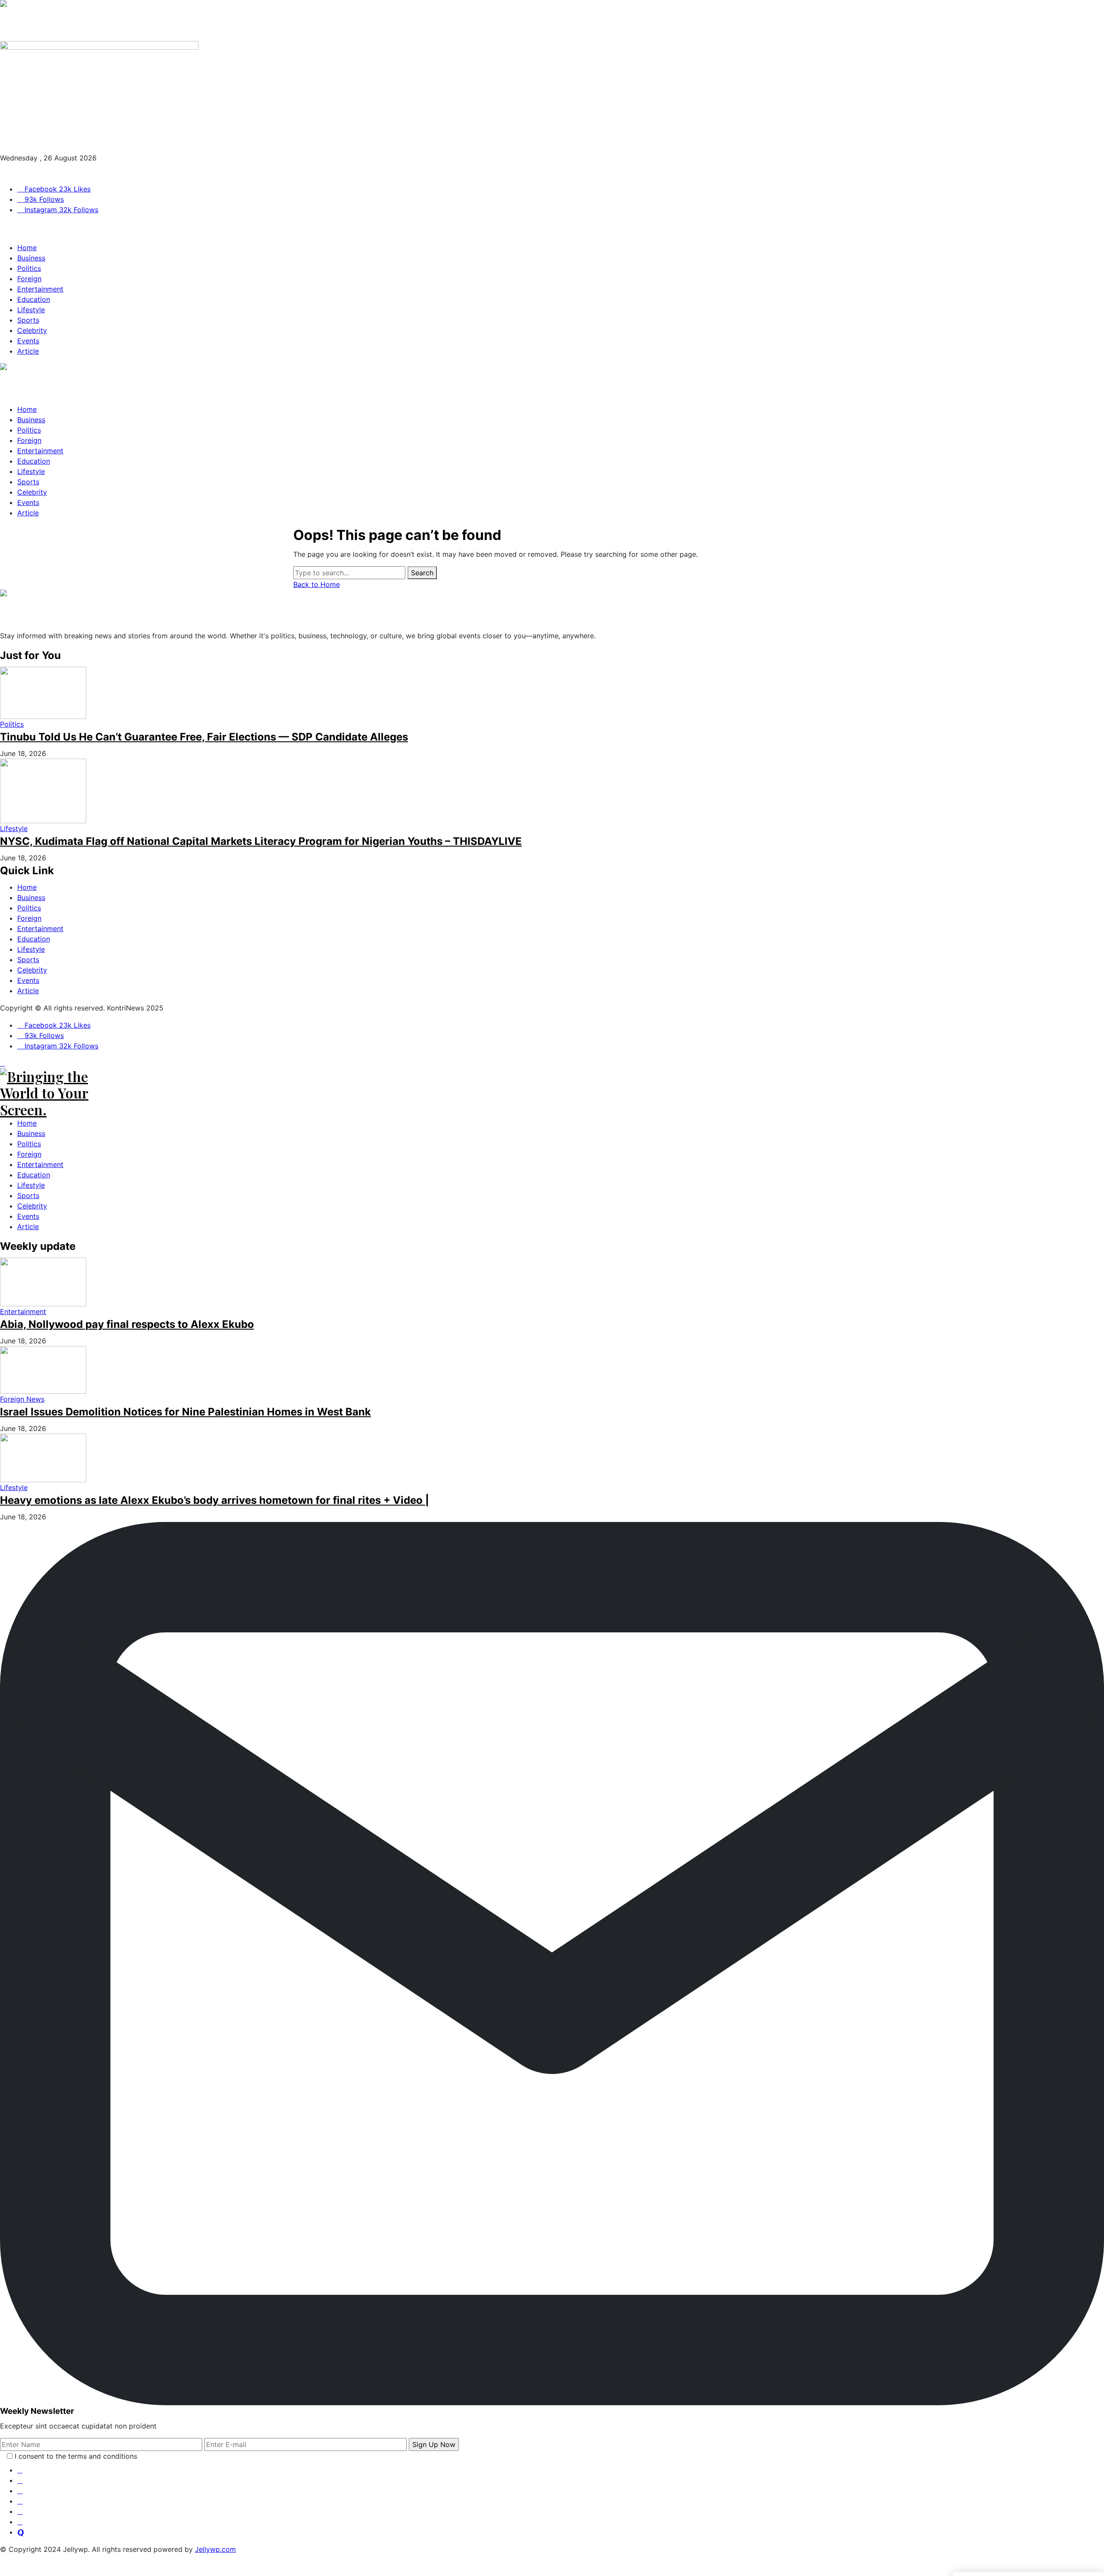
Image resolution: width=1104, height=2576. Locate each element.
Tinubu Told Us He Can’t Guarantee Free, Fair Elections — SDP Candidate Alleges (204, 737)
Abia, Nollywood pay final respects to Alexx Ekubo (127, 1324)
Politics (29, 908)
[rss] (20, 2511)
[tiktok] (20, 2522)
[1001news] (552, 20)
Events (28, 980)
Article (28, 991)
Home (27, 887)
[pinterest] (20, 2501)
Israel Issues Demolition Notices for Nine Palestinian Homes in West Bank (185, 1412)
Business (31, 897)
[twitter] (20, 2480)
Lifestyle (31, 949)
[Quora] (21, 2532)
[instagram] (20, 2491)
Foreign (29, 918)
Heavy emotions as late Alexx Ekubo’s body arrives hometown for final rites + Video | (215, 1500)
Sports (28, 960)
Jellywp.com (215, 2549)
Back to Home (317, 584)
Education (34, 939)
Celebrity (32, 970)
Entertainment (40, 929)
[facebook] (20, 2470)
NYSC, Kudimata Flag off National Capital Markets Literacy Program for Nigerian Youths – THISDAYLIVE (261, 841)
